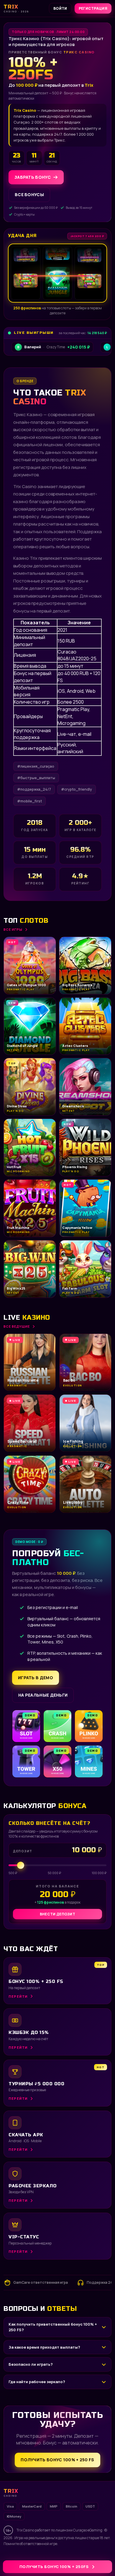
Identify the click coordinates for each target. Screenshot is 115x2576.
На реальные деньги (43, 1695)
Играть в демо (36, 1678)
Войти (60, 8)
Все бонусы (29, 194)
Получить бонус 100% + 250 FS (57, 2460)
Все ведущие (17, 1326)
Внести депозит (57, 1914)
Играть (92, 2559)
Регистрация (93, 8)
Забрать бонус (33, 177)
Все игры (13, 929)
